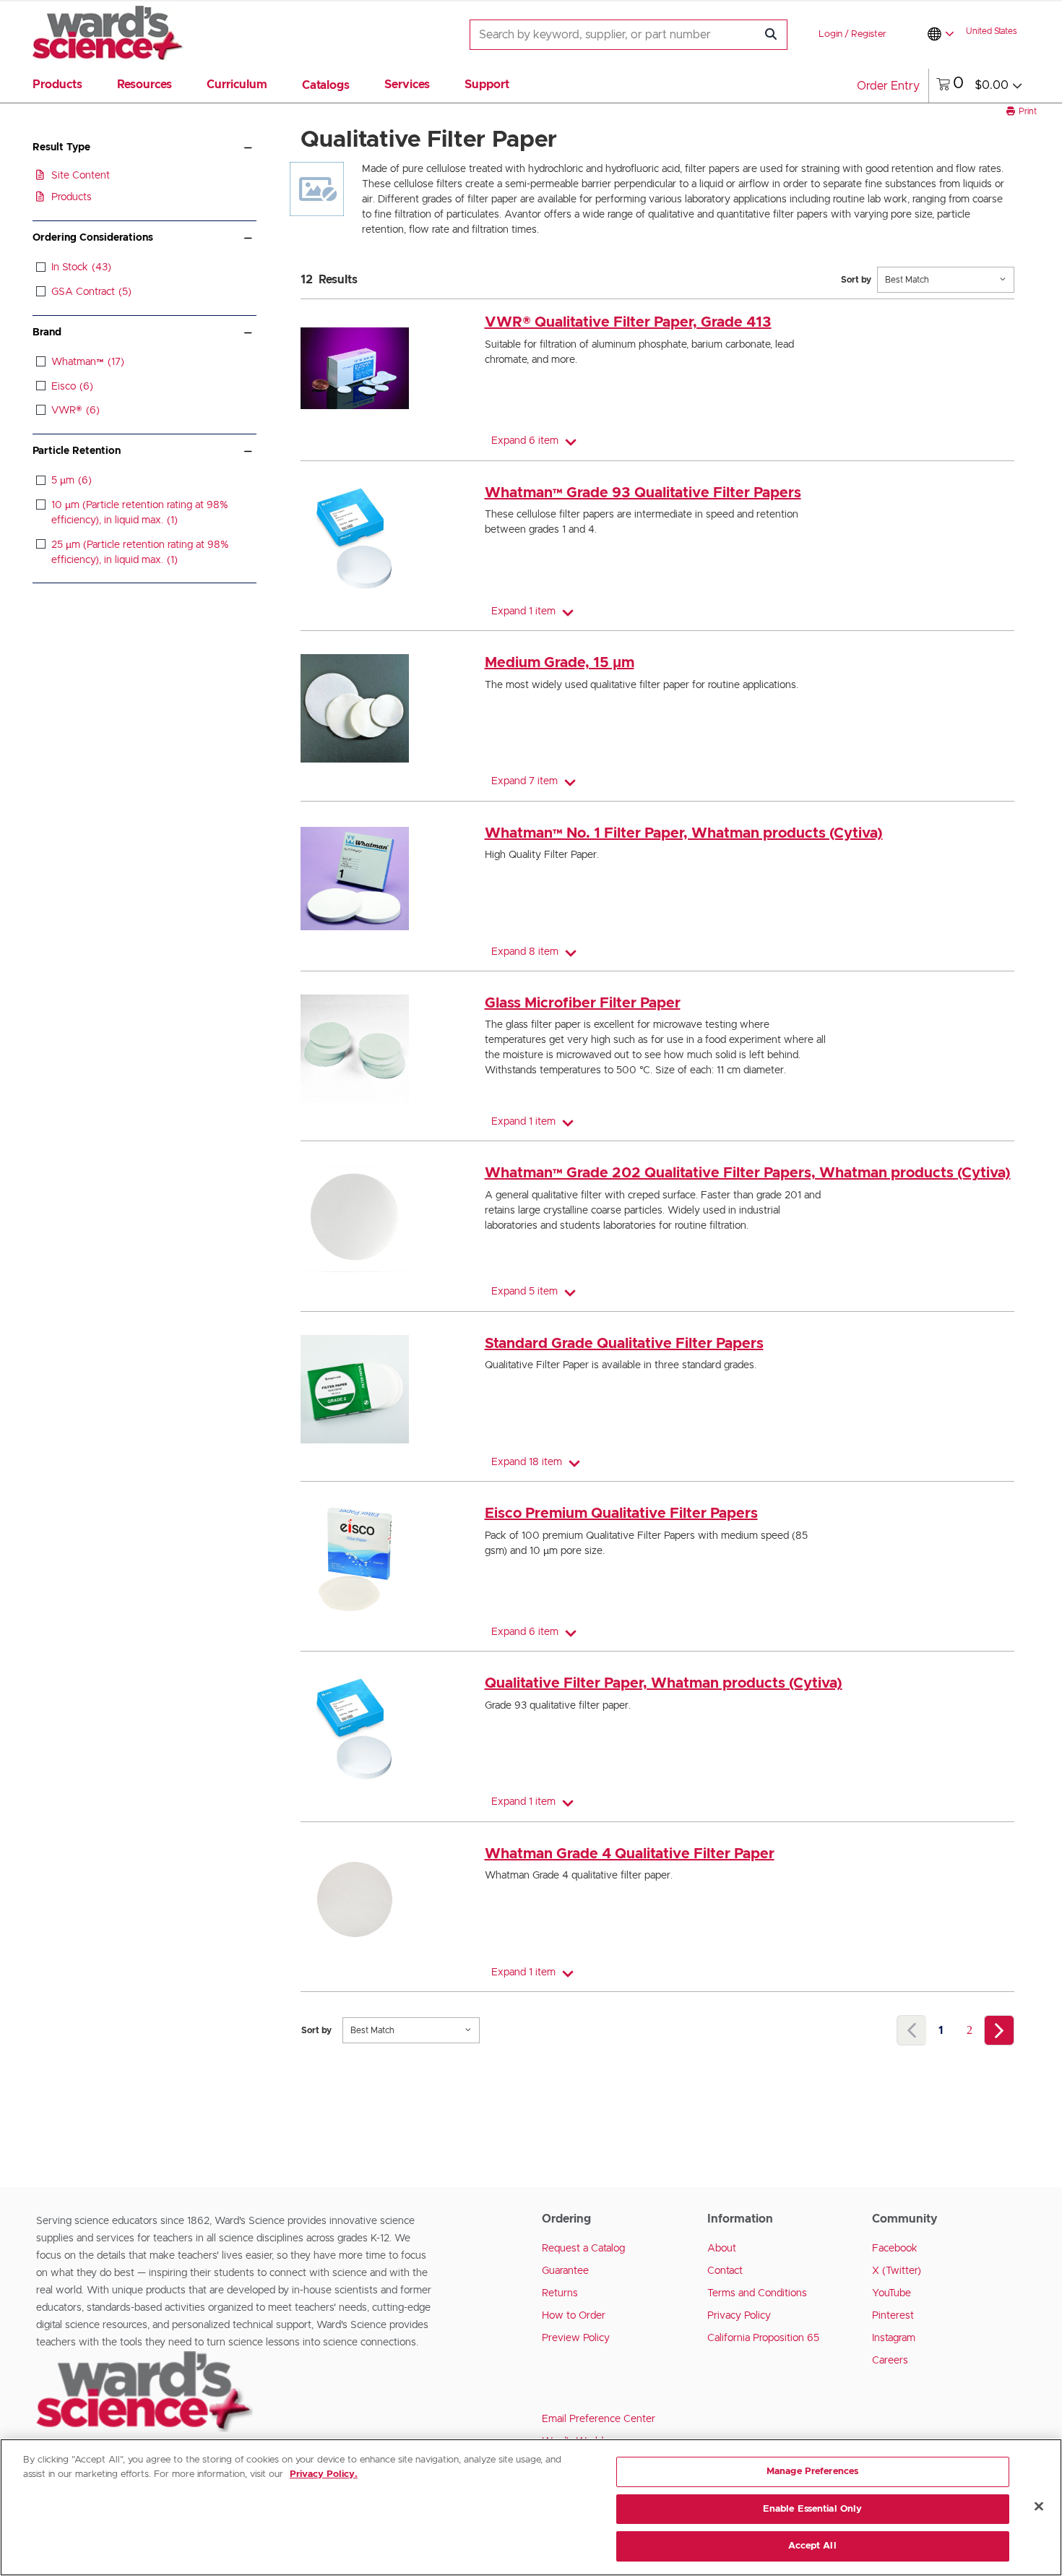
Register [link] (869, 34)
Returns (560, 2293)
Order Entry (888, 86)
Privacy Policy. (324, 2474)
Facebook (895, 2249)
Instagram (894, 2338)
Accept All (812, 2546)
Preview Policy (576, 2338)
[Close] (1039, 2507)
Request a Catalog (583, 2249)
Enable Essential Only (813, 2509)
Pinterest (893, 2316)
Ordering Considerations (93, 238)
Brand (47, 332)
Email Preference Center (599, 2419)
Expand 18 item (527, 1462)
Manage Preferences (812, 2472)
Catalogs (326, 85)
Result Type (61, 147)
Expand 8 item (525, 952)
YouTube (892, 2293)
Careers (890, 2361)
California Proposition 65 (763, 2338)
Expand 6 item (525, 441)
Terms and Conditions (757, 2293)
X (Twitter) (897, 2271)
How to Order (574, 2316)
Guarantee (565, 2271)
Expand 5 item (524, 1292)
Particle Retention (77, 451)
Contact (725, 2271)
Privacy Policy (739, 2316)
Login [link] (830, 34)
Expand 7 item (524, 781)
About (722, 2249)
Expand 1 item (523, 611)
